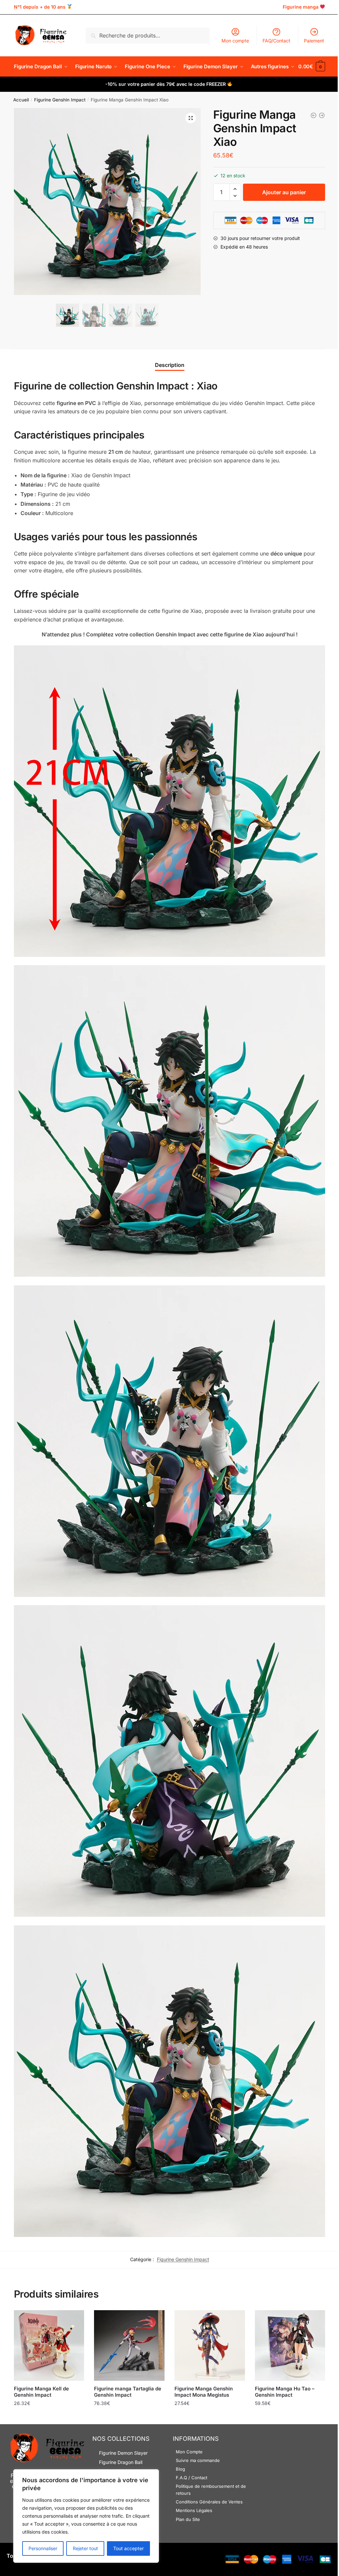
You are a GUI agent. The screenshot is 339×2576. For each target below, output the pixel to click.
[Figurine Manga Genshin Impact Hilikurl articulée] (322, 115)
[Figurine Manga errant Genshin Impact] (314, 115)
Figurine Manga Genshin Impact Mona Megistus (204, 2392)
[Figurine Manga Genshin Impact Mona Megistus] (210, 2345)
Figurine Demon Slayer (123, 2453)
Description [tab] (170, 365)
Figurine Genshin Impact (60, 100)
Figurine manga (301, 7)
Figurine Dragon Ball (121, 2462)
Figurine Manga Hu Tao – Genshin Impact (285, 2392)
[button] (191, 118)
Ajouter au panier (284, 192)
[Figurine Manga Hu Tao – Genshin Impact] (290, 2345)
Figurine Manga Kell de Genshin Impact (41, 2392)
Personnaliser (43, 2548)
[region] (86, 2516)
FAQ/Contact (276, 41)
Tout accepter (128, 2548)
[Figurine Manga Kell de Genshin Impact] (49, 2345)
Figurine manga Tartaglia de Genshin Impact (128, 2392)
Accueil (21, 100)
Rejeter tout (85, 2548)
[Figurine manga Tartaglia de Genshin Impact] (129, 2345)
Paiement (314, 41)
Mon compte (235, 41)
